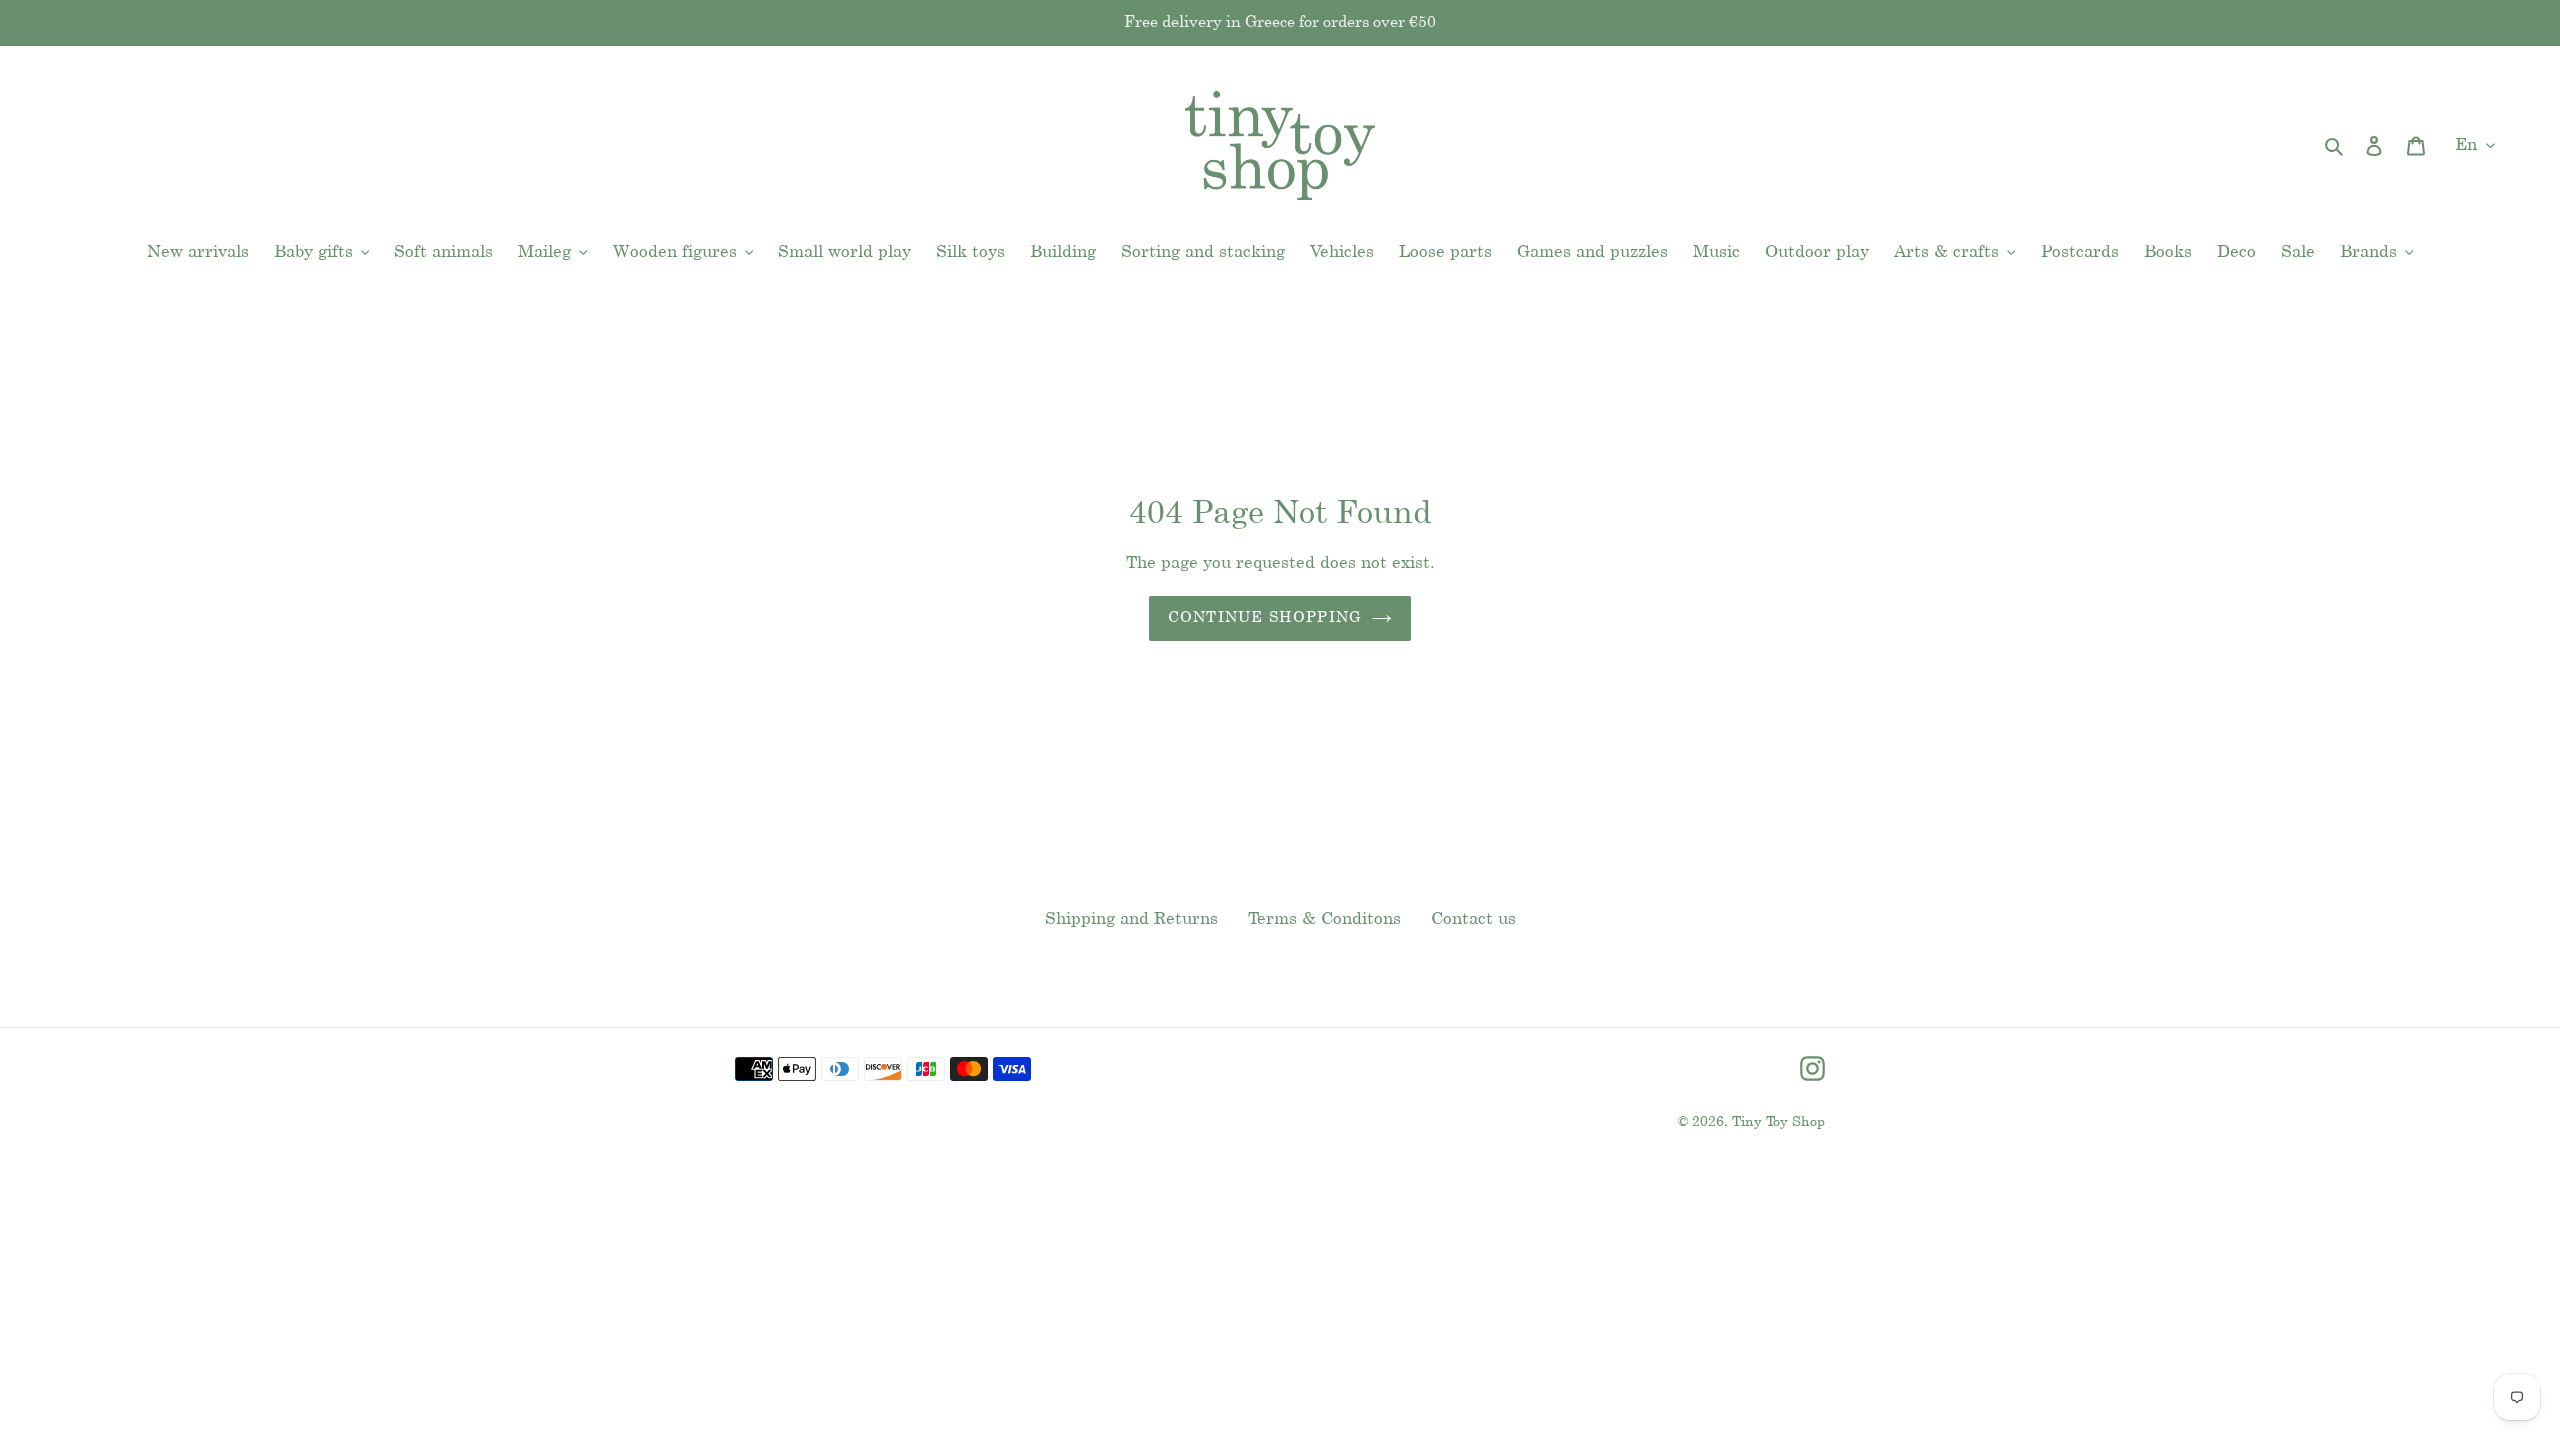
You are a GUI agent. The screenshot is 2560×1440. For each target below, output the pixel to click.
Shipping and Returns (1131, 919)
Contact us (1473, 919)
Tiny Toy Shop (1778, 1122)
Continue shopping (1265, 618)
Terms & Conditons (1324, 919)
